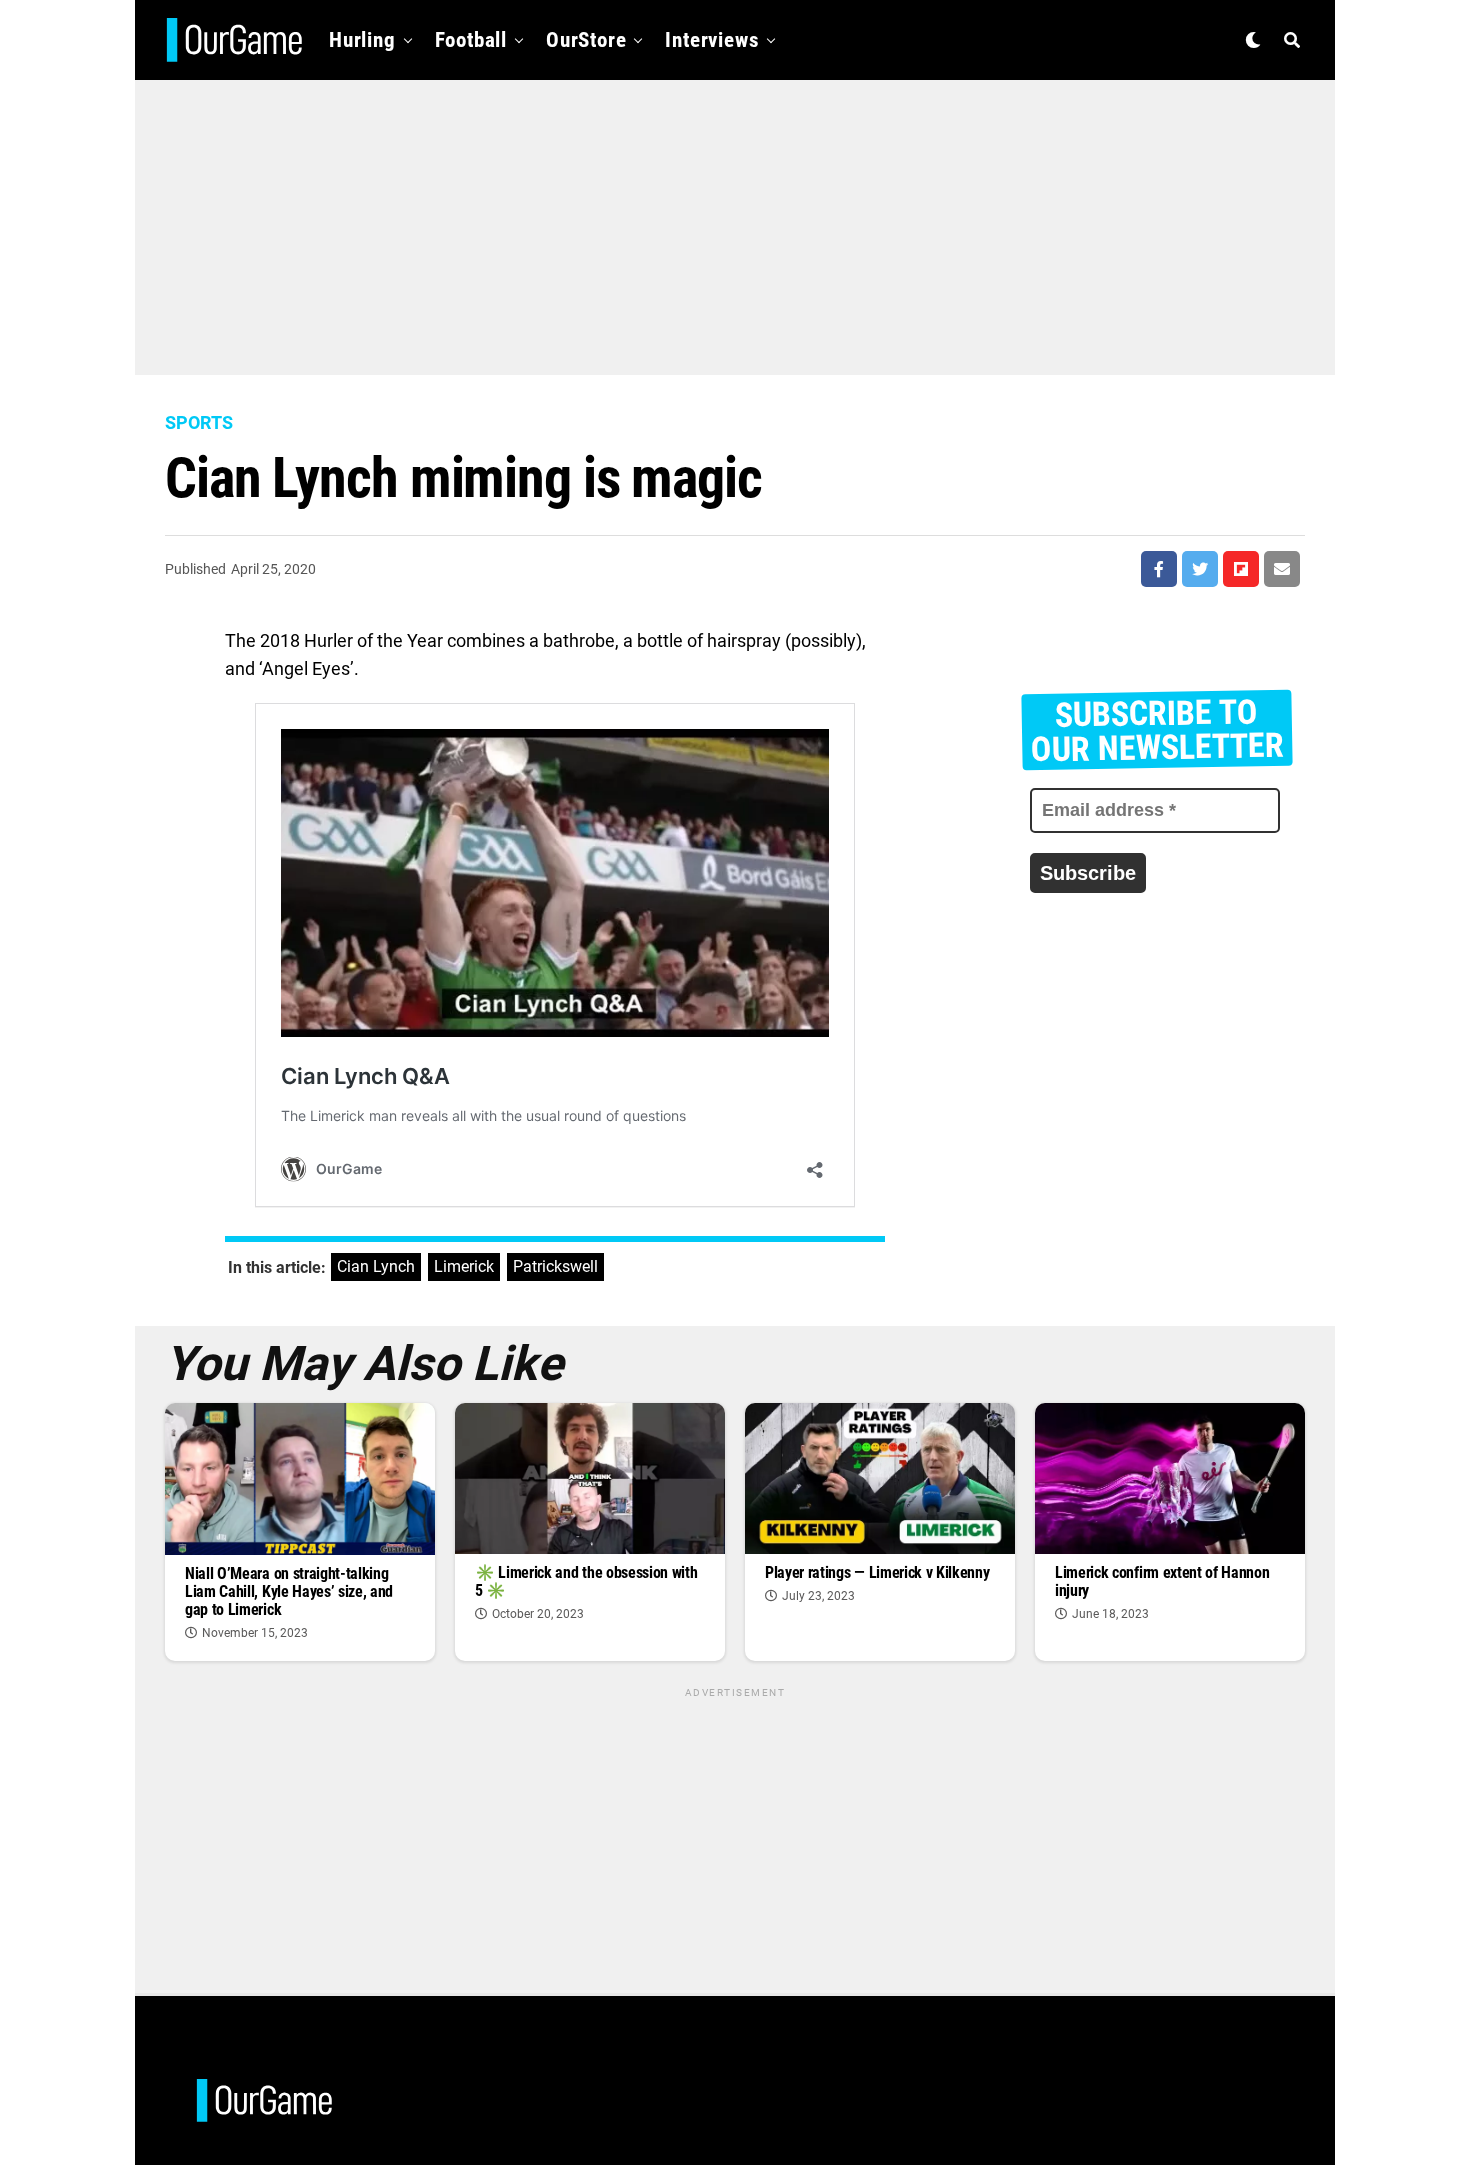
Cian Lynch (376, 1266)
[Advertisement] (735, 220)
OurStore (586, 40)
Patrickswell (555, 1266)
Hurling (362, 40)
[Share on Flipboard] (1241, 569)
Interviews (712, 40)
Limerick (464, 1266)
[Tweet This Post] (1200, 569)
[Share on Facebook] (1159, 569)
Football (471, 40)
